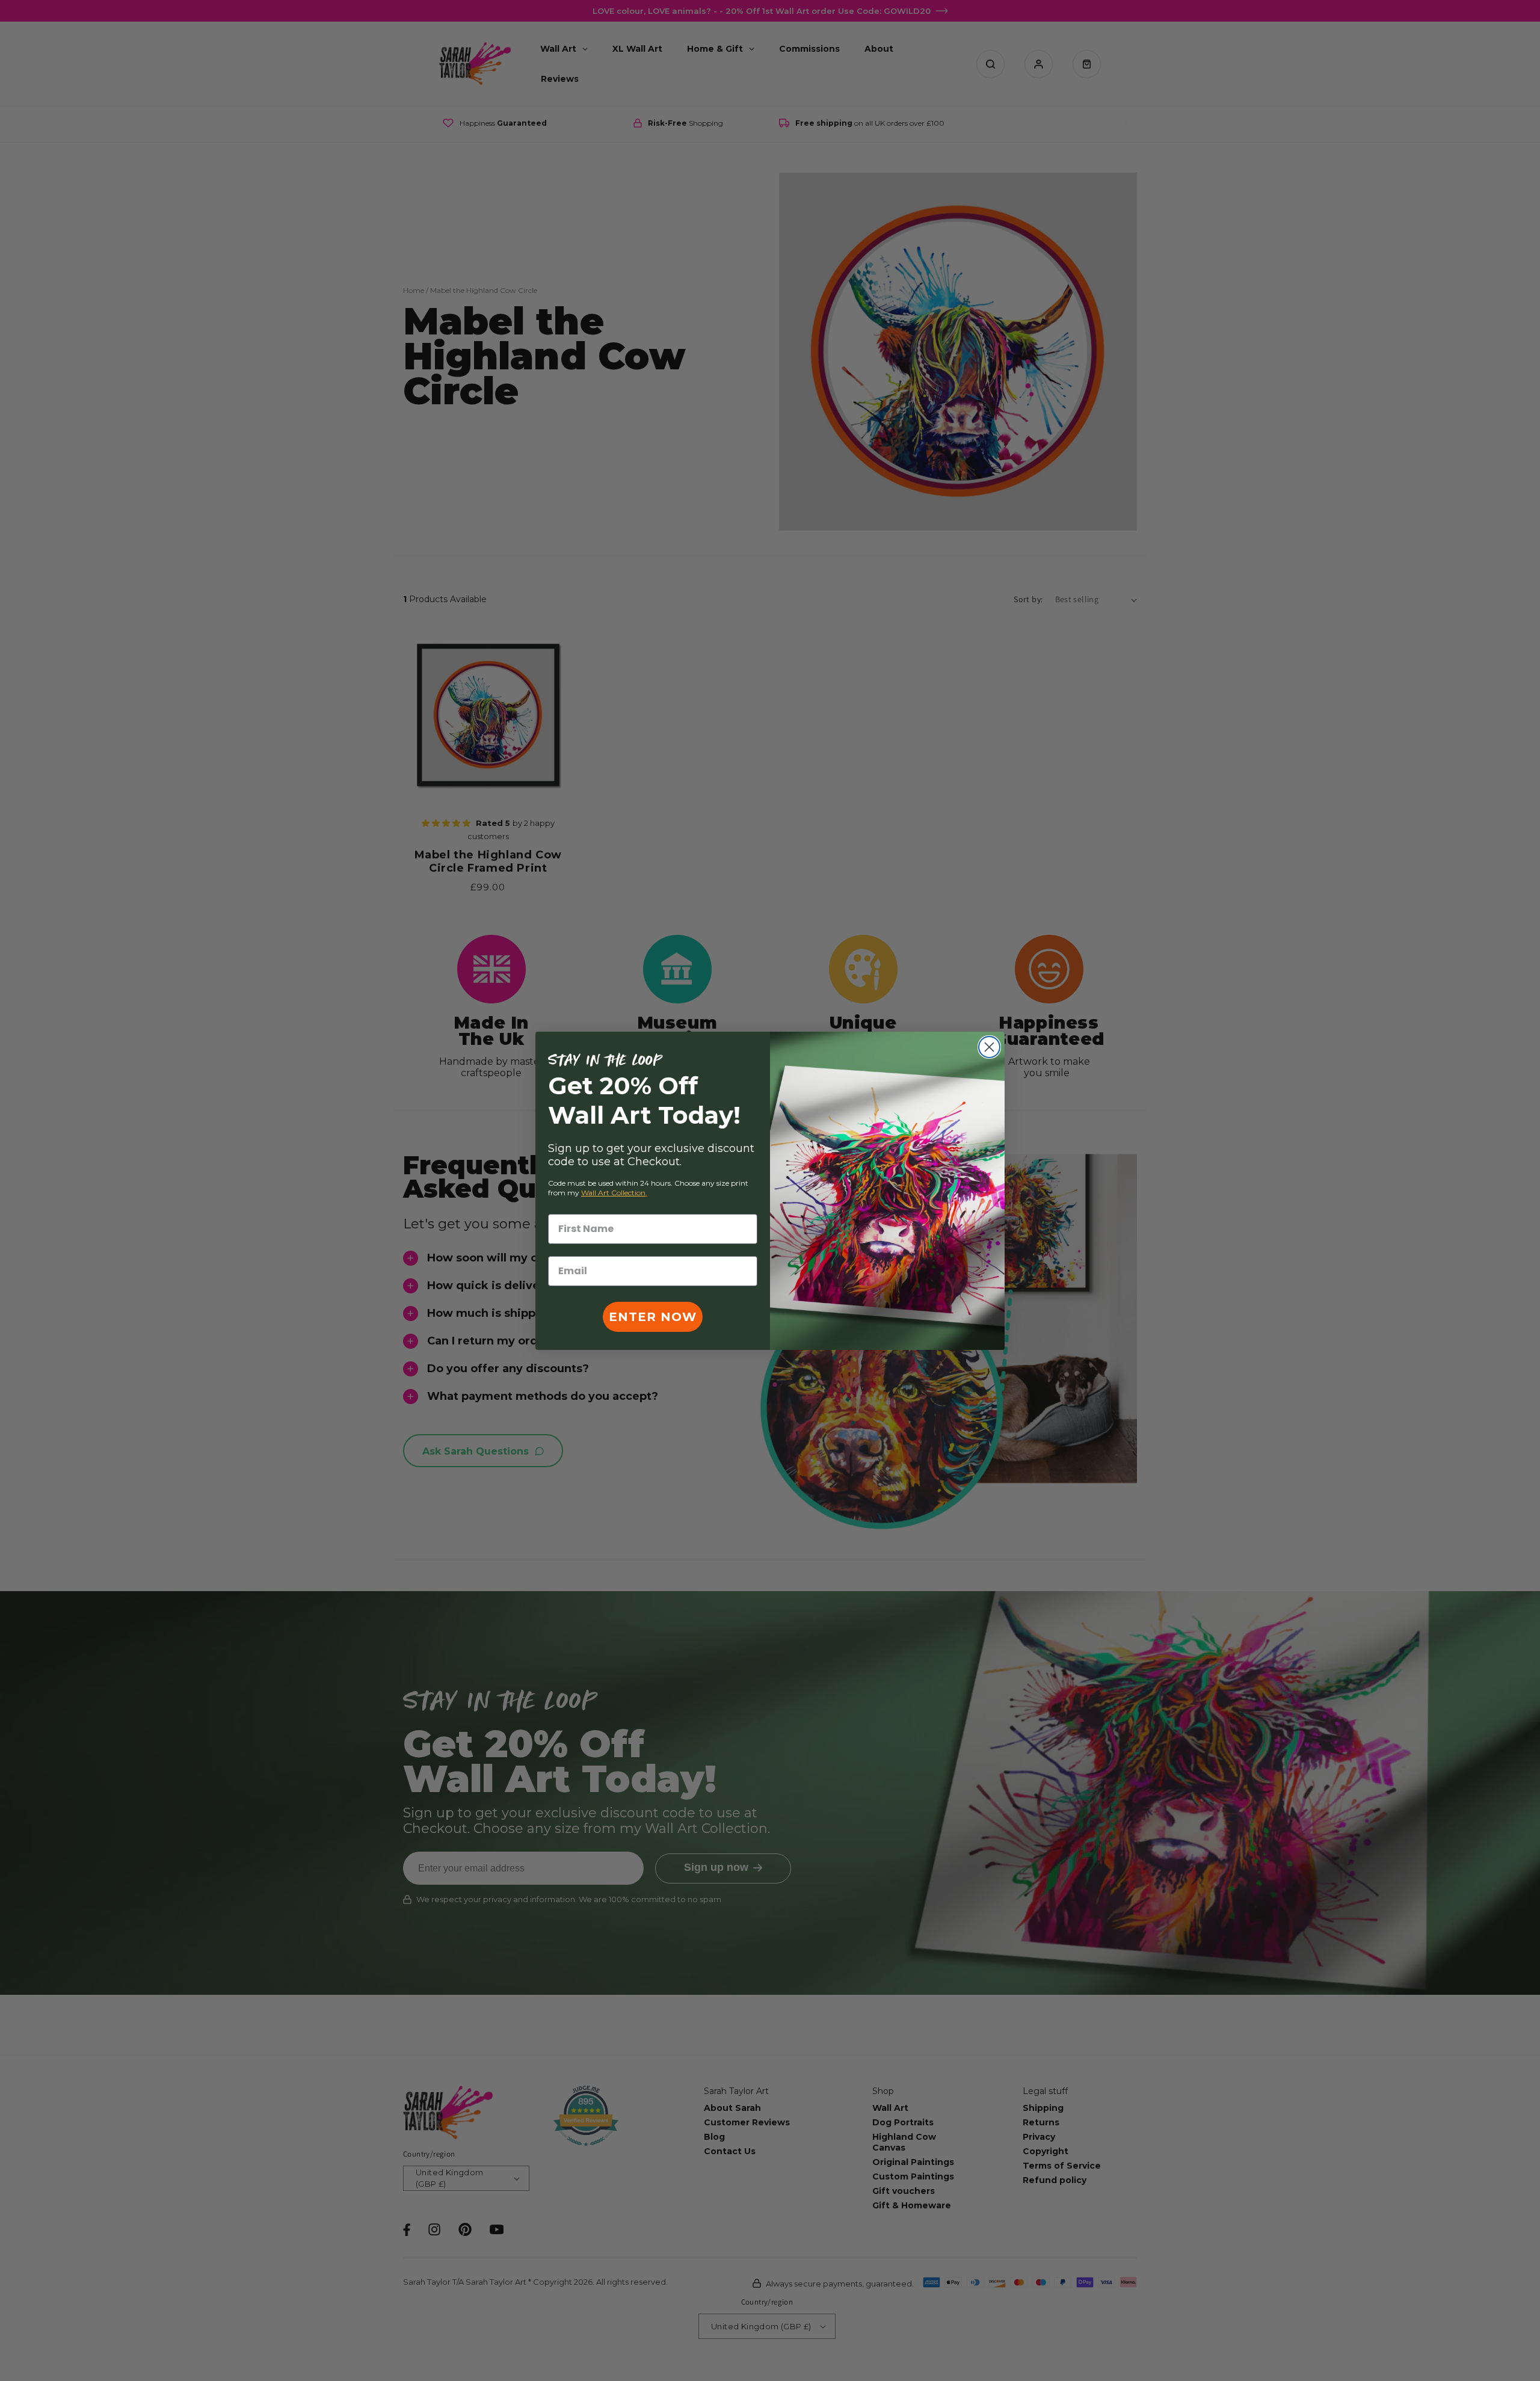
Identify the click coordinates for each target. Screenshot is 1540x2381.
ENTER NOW (653, 1317)
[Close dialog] (989, 1047)
